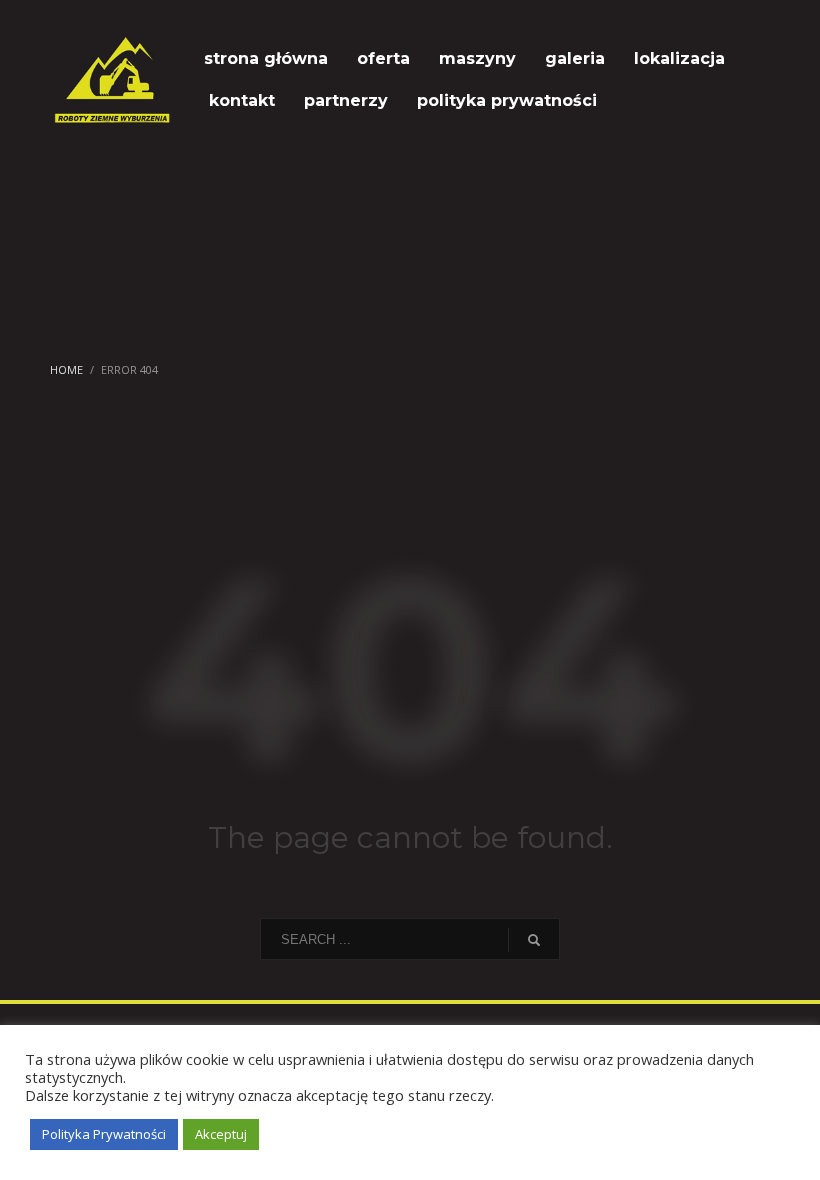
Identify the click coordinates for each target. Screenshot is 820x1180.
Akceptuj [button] (221, 1134)
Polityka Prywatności (104, 1134)
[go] (534, 940)
